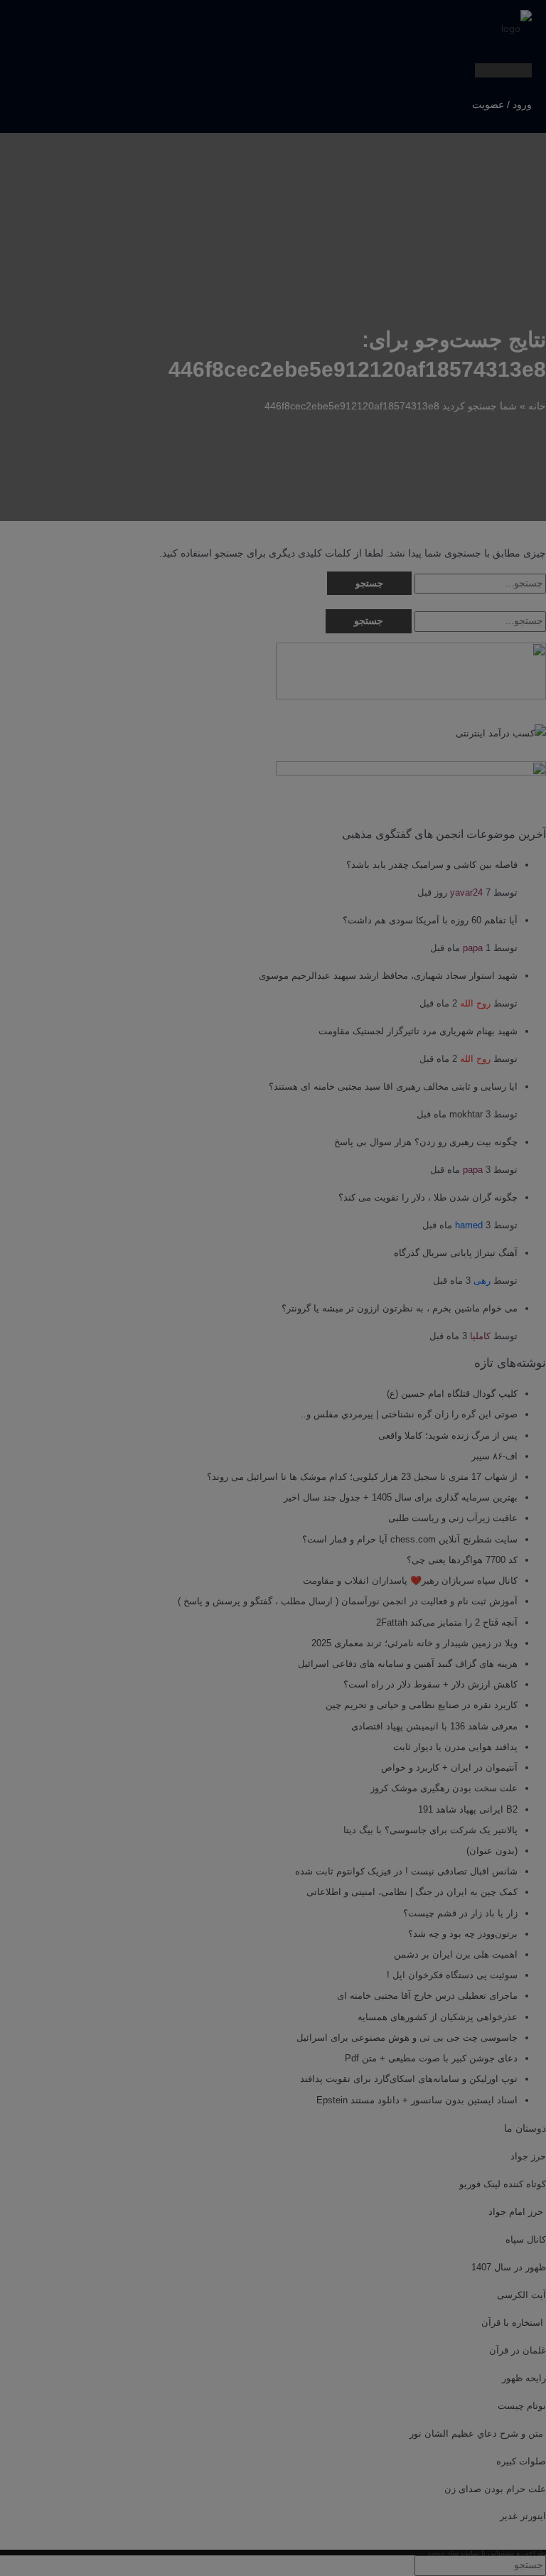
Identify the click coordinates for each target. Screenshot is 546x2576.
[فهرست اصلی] (503, 70)
